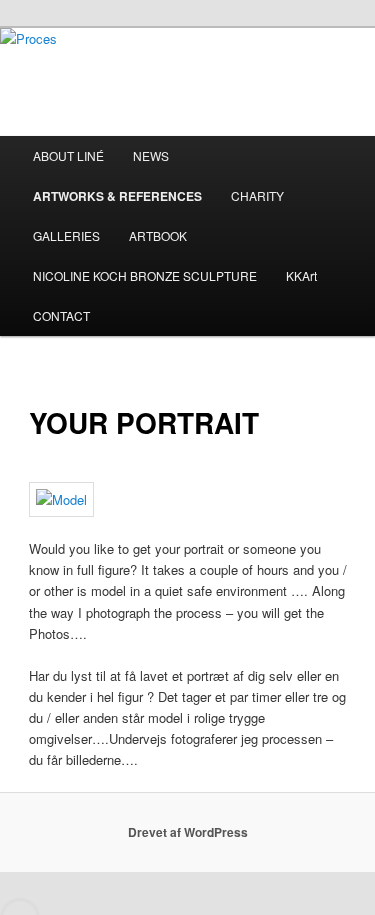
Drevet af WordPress (188, 832)
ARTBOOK (158, 235)
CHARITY (257, 195)
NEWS (151, 155)
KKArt (301, 275)
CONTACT (61, 315)
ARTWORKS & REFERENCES (117, 196)
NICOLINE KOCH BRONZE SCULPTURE (145, 275)
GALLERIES (66, 235)
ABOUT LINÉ (68, 155)
